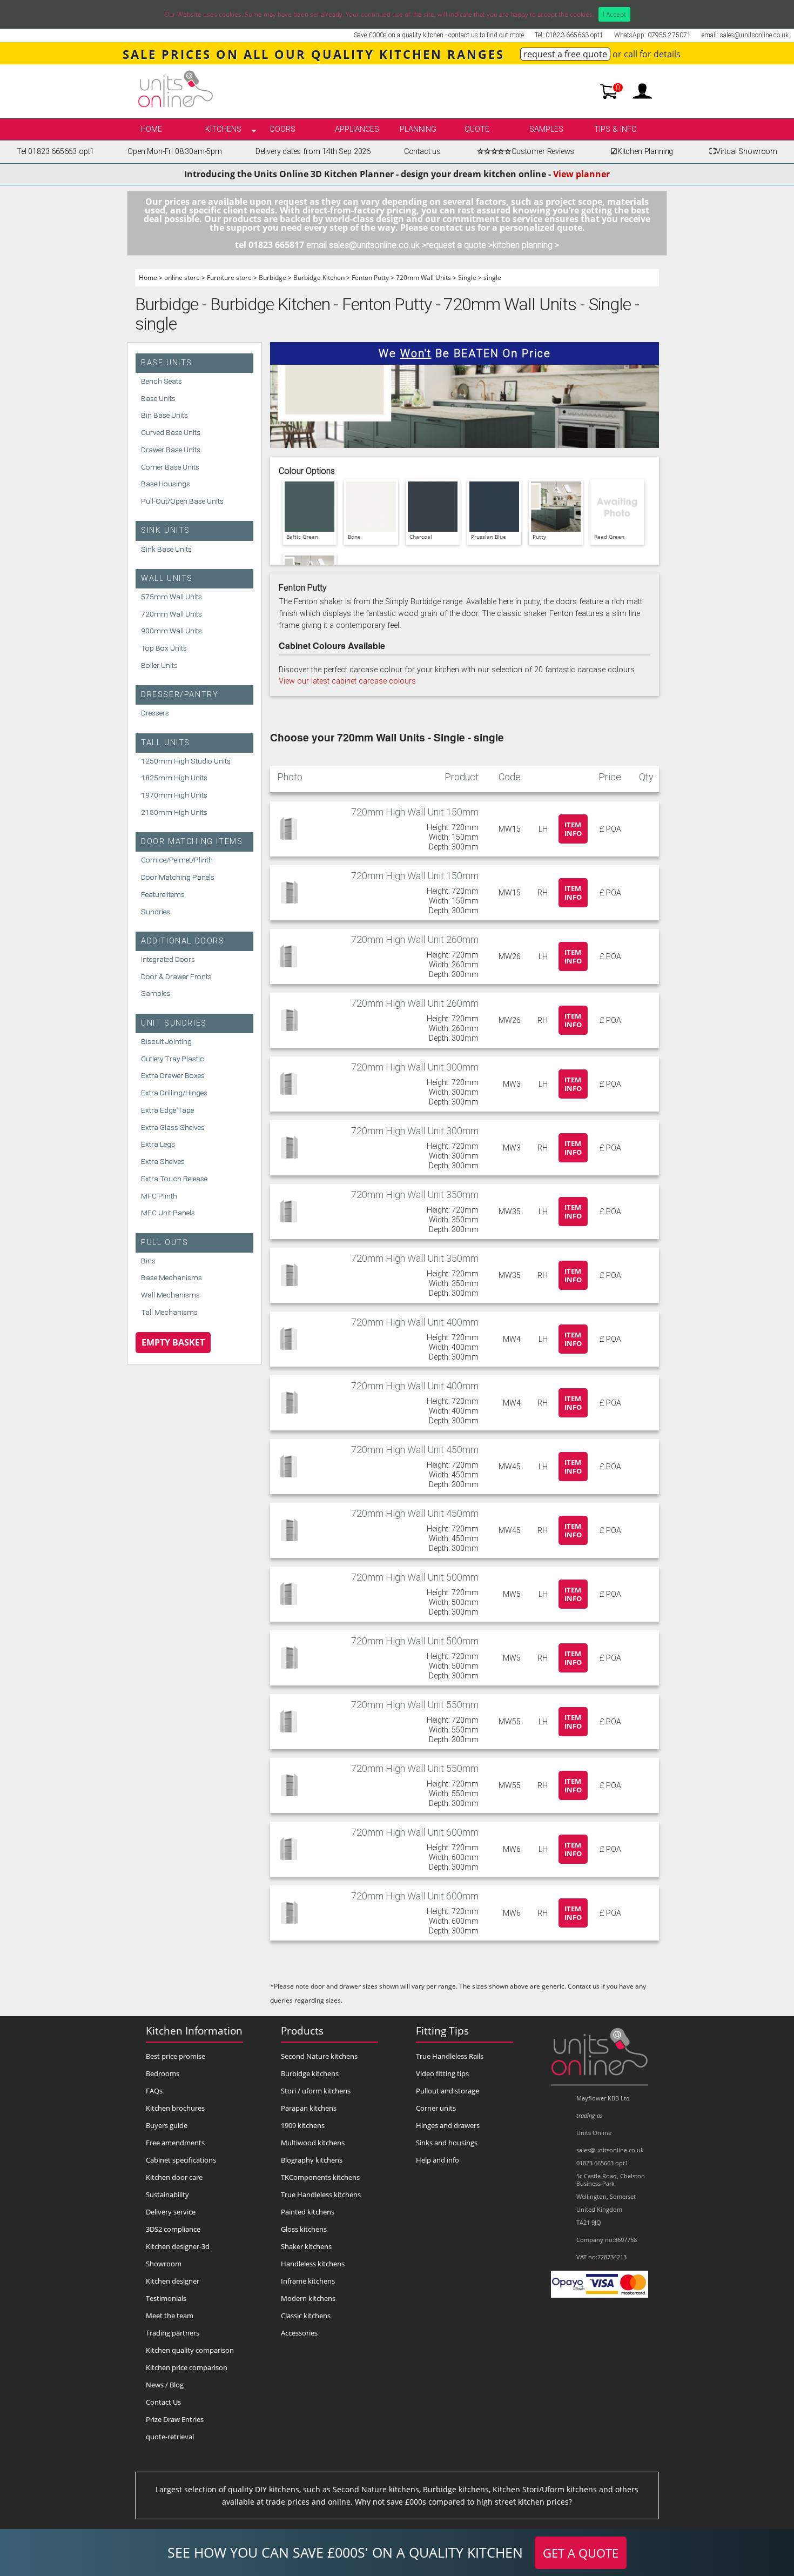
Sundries (156, 912)
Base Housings (166, 484)
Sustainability (167, 2194)
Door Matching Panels (178, 877)
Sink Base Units (166, 549)
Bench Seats (162, 381)
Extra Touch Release (174, 1179)
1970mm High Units (174, 795)
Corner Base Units (170, 467)
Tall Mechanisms (169, 1312)
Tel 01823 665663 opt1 (55, 152)
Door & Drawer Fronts (176, 976)
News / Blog (165, 2385)
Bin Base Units (164, 415)
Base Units (167, 363)
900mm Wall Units (171, 631)
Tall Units (166, 743)
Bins (148, 1261)
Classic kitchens (306, 2316)
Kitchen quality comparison (190, 2350)
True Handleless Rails (450, 2056)
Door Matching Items (192, 842)
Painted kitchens (308, 2212)
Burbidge (272, 277)
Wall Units (167, 578)
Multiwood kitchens (313, 2143)
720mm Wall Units (423, 277)
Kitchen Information (194, 2030)
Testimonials (166, 2298)
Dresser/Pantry (180, 695)
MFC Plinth (159, 1196)
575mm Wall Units (171, 597)
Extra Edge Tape (167, 1110)
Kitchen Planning (642, 152)
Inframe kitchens (308, 2281)
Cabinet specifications (181, 2160)
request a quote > (459, 245)
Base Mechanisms (171, 1277)
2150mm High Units (174, 812)
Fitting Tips (442, 2030)
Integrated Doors (168, 959)
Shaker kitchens (306, 2246)
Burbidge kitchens (310, 2073)
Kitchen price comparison (187, 2367)
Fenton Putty (370, 277)
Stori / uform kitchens (316, 2091)
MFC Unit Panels (168, 1213)
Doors (283, 129)
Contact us (422, 152)
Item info (573, 829)
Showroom (164, 2264)
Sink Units (166, 530)
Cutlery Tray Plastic (173, 1059)
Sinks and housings (447, 2143)
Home (151, 129)
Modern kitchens (308, 2298)
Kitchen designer (173, 2281)
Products (302, 2030)
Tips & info (615, 129)
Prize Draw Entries (175, 2419)
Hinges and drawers (448, 2125)
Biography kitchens (312, 2160)
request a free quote (565, 54)
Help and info (438, 2160)
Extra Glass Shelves (173, 1127)
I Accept (614, 14)
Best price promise (176, 2056)
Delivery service (171, 2212)
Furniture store (229, 277)
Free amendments (175, 2143)
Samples (546, 129)
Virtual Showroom (743, 152)
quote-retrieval (170, 2437)
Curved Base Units (171, 432)
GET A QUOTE (581, 2553)
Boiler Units (159, 665)
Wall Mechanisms (170, 1295)
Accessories (299, 2333)
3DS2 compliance (173, 2229)
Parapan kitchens (309, 2108)
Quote (477, 129)
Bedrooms (163, 2073)
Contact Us (163, 2402)
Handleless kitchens (313, 2264)
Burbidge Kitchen (319, 277)
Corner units (436, 2108)
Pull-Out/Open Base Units (182, 501)
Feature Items (163, 894)
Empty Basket (173, 1342)
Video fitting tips (442, 2073)
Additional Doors (183, 941)
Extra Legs (158, 1144)
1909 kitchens (303, 2125)
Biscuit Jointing (166, 1041)
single (492, 277)
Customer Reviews (526, 152)
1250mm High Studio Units (186, 761)
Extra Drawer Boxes (173, 1075)
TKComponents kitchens (320, 2177)
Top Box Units (164, 648)
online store (182, 277)
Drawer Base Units (171, 450)
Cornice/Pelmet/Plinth (177, 860)
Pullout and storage (448, 2091)
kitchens (223, 129)
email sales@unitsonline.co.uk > (366, 245)
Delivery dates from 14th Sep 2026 (313, 152)
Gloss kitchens (304, 2229)
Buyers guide (167, 2125)
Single (467, 277)
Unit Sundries (174, 1023)
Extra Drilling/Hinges (174, 1093)
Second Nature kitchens (319, 2056)
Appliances (357, 129)
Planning (418, 129)
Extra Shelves (163, 1161)
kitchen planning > (526, 245)
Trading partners (173, 2333)
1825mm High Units (174, 778)
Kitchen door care (174, 2177)
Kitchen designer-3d (178, 2246)
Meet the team (170, 2316)
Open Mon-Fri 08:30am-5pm (175, 152)
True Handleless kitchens (321, 2194)
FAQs (154, 2091)
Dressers (155, 713)
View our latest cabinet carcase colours (347, 681)
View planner (581, 174)
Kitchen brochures (175, 2108)
